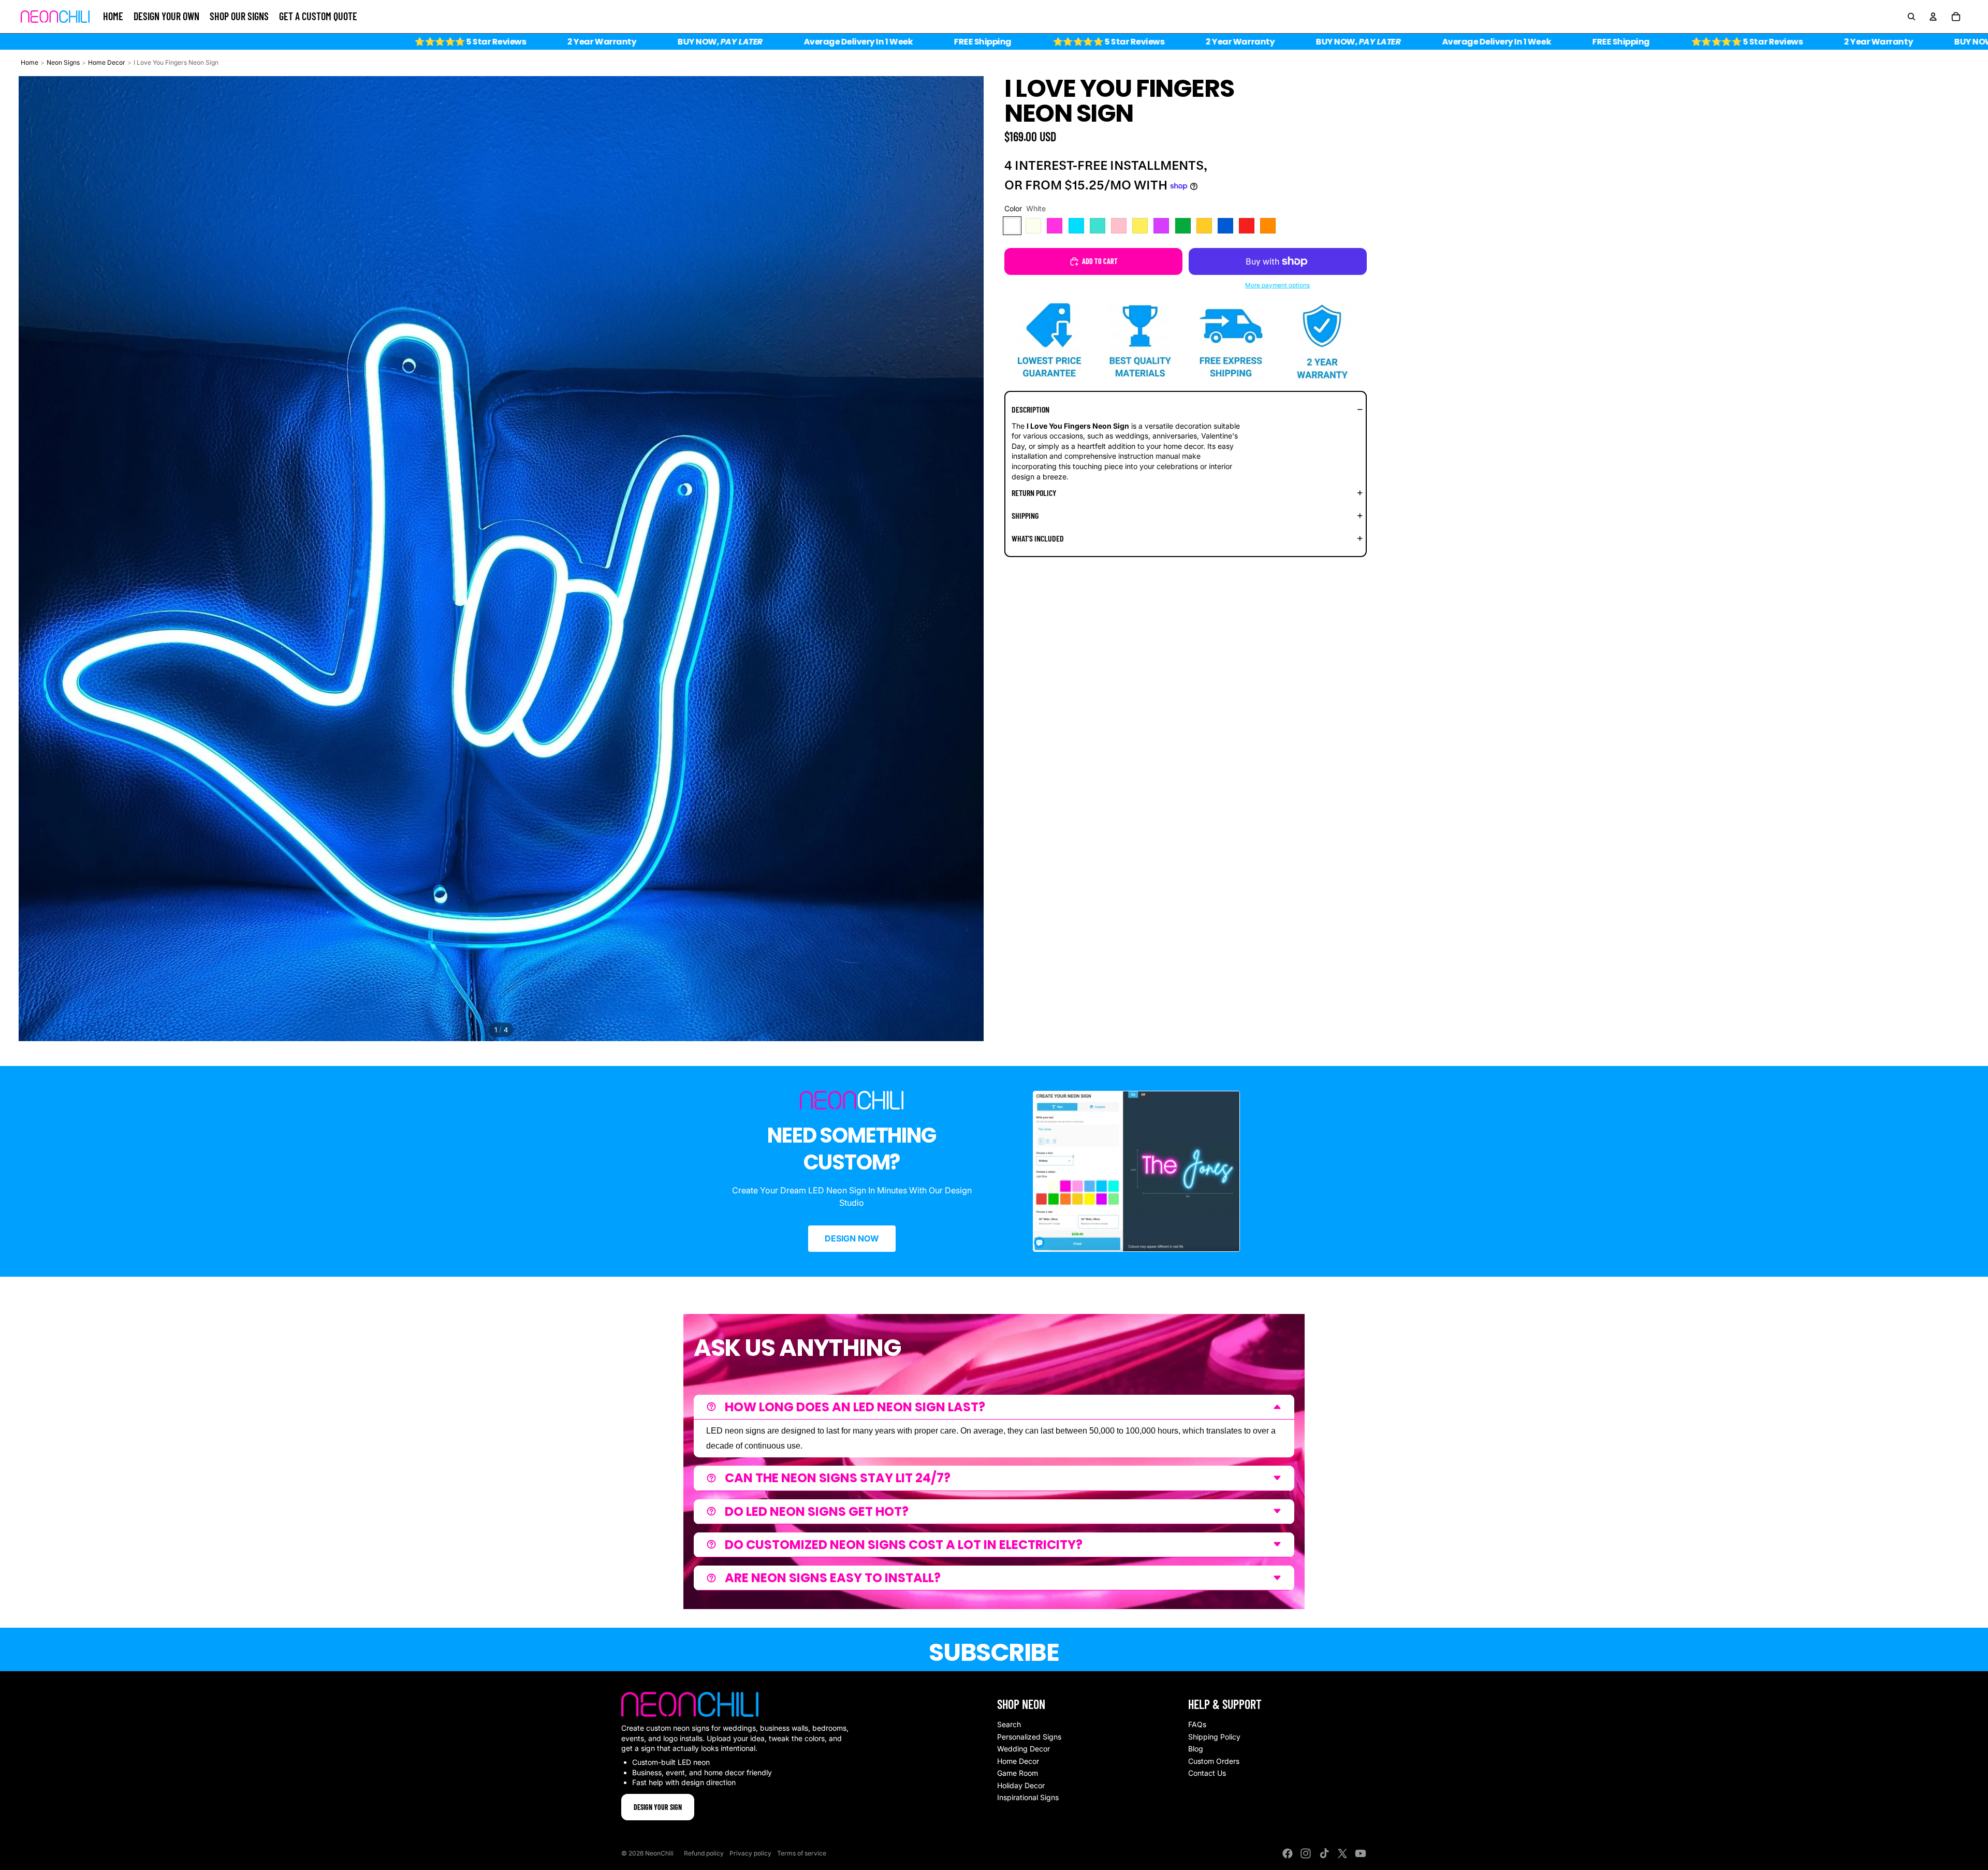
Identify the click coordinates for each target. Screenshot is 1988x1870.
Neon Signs (63, 62)
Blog (1196, 1749)
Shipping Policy (1214, 1737)
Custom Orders (1214, 1761)
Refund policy (704, 1853)
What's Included (1038, 538)
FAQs (1197, 1724)
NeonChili (659, 1853)
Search (1009, 1724)
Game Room (1018, 1773)
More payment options (1277, 285)
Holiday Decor (1021, 1785)
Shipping (1025, 515)
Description (1030, 409)
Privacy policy (750, 1853)
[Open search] (1911, 17)
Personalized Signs (1029, 1737)
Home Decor (107, 62)
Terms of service (802, 1853)
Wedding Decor (1024, 1749)
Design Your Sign (658, 1807)
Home (30, 62)
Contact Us (1207, 1773)
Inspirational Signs (1028, 1797)
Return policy (1034, 493)
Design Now (852, 1238)
